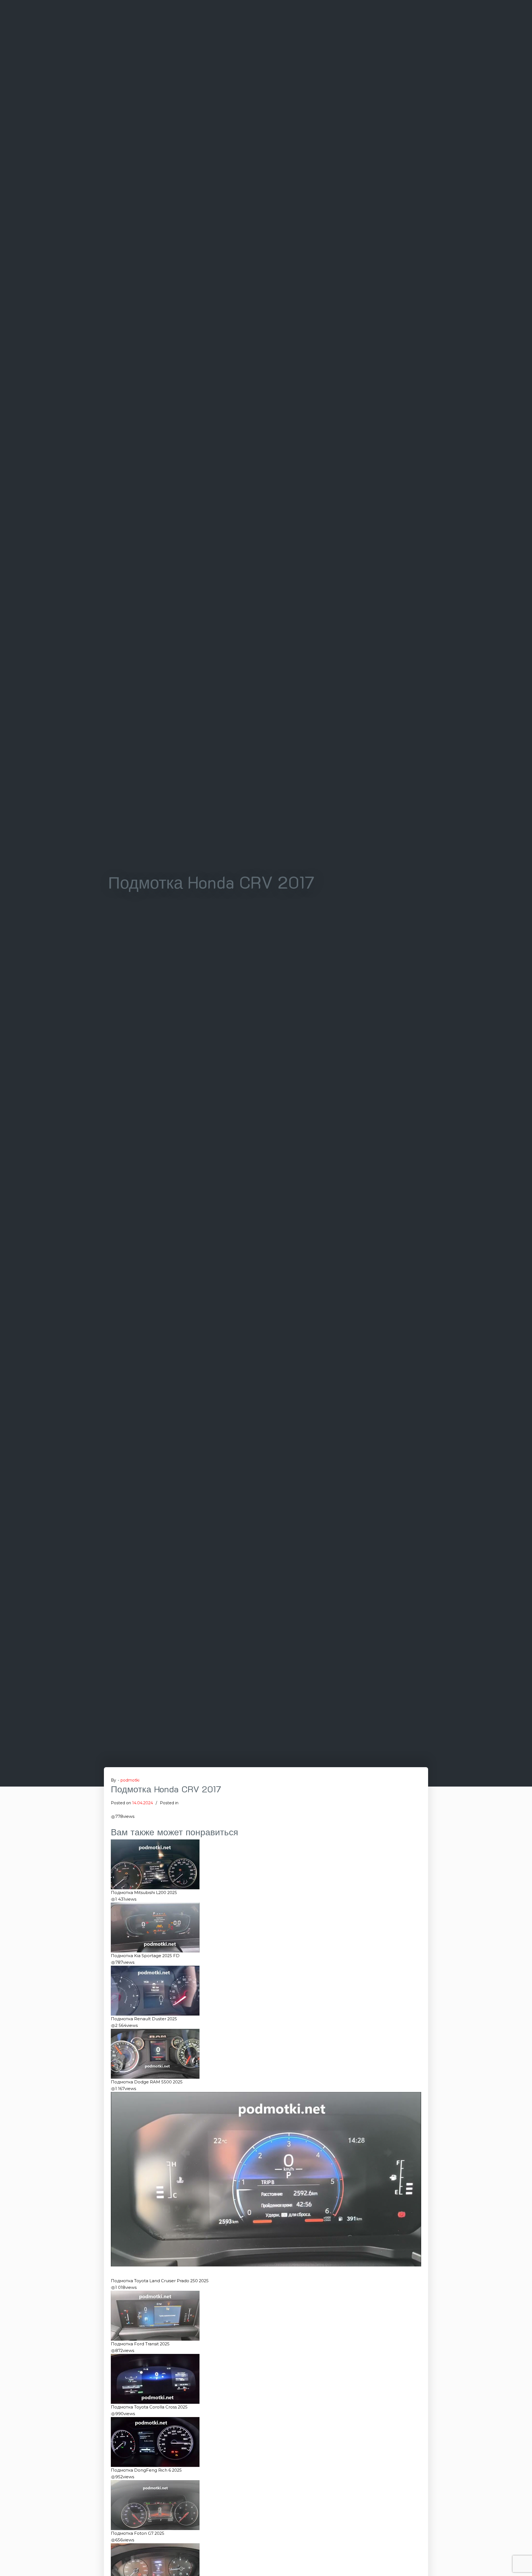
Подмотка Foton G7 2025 (138, 2533)
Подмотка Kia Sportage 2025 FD (145, 1956)
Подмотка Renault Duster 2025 (144, 2019)
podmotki (130, 1780)
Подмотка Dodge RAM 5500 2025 (147, 2082)
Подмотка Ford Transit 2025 (140, 2344)
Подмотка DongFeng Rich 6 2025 (146, 2470)
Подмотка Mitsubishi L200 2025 (144, 1893)
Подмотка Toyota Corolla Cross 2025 (149, 2407)
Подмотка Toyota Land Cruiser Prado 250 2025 (160, 2281)
